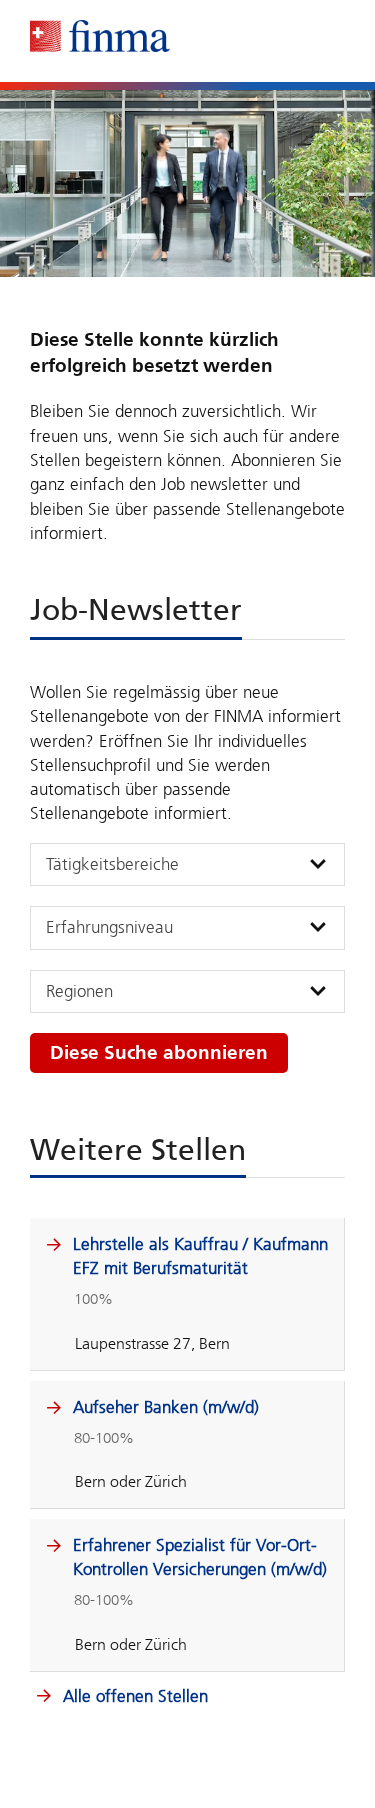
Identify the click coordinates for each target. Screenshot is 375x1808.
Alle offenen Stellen (133, 1696)
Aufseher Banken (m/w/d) (166, 1407)
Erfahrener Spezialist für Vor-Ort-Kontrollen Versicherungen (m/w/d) (200, 1557)
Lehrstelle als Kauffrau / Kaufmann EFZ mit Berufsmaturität (200, 1256)
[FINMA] (100, 36)
